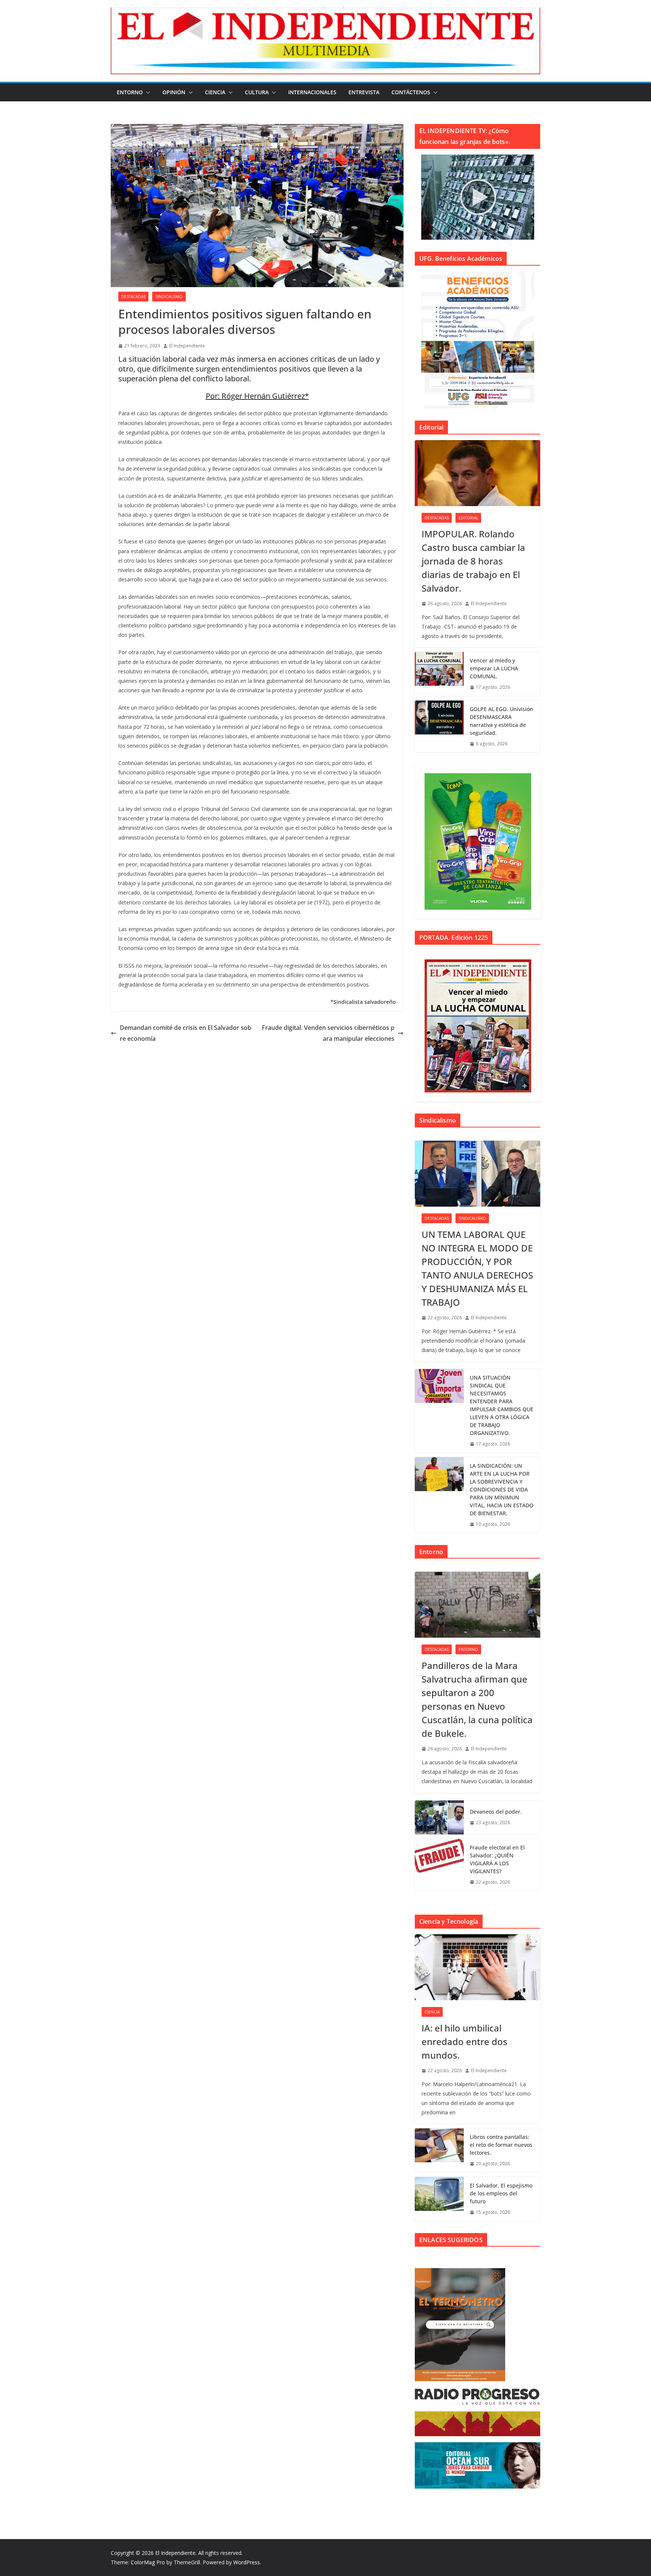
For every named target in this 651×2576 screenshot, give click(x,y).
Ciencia (215, 92)
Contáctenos (411, 92)
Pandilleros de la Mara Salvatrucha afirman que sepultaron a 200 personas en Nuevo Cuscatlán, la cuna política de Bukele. (477, 1699)
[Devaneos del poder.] (439, 1817)
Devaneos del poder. (496, 1812)
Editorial (468, 518)
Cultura (257, 92)
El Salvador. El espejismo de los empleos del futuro (501, 2193)
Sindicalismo (169, 297)
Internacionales (312, 92)
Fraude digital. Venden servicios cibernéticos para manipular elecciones (328, 1033)
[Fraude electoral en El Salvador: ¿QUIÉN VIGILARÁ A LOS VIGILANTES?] (439, 1865)
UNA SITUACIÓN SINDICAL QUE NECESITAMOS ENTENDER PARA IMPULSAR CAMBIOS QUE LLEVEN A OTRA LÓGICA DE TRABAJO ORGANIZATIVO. (502, 1405)
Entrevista (364, 92)
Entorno (130, 92)
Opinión (174, 92)
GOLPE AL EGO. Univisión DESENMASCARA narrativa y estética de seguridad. (501, 721)
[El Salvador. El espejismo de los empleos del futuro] (439, 2199)
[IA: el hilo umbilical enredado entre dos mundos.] (478, 1967)
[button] (147, 92)
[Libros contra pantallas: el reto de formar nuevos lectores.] (439, 2150)
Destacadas (133, 297)
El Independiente (187, 346)
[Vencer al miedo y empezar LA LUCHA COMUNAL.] (439, 674)
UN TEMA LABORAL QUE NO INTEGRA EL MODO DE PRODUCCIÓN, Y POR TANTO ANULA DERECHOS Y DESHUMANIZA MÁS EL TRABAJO (477, 1268)
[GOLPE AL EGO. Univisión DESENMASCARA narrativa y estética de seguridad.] (439, 727)
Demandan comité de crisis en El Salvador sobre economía (186, 1033)
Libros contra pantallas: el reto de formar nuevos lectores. (501, 2145)
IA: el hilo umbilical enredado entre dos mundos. (465, 2041)
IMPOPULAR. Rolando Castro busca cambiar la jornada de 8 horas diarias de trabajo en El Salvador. (473, 561)
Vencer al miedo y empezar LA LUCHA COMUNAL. (494, 668)
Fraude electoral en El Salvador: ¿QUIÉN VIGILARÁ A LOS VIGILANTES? (497, 1859)
